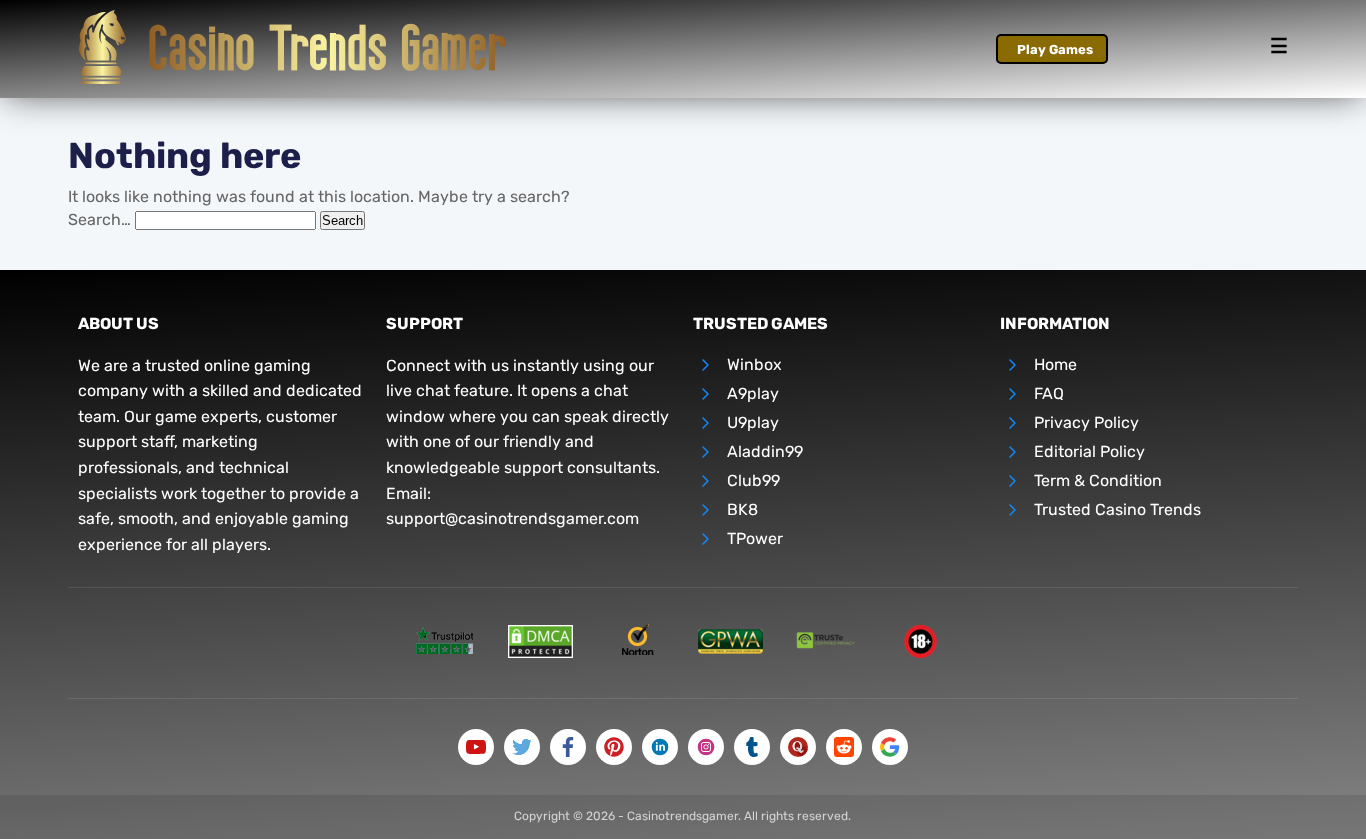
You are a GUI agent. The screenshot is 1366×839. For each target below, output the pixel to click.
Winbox (754, 364)
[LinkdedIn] (660, 747)
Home (1055, 364)
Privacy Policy (1086, 422)
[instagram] (706, 747)
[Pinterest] (614, 747)
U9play (753, 422)
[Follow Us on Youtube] (476, 747)
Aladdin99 (765, 451)
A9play (753, 393)
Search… (99, 219)
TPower (755, 538)
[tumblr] (752, 747)
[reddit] (844, 747)
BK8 (742, 509)
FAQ (1049, 393)
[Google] (890, 747)
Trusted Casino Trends (1117, 509)
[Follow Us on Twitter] (522, 747)
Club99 (753, 480)
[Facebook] (568, 747)
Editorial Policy (1089, 451)
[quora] (798, 747)
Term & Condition (1098, 480)
